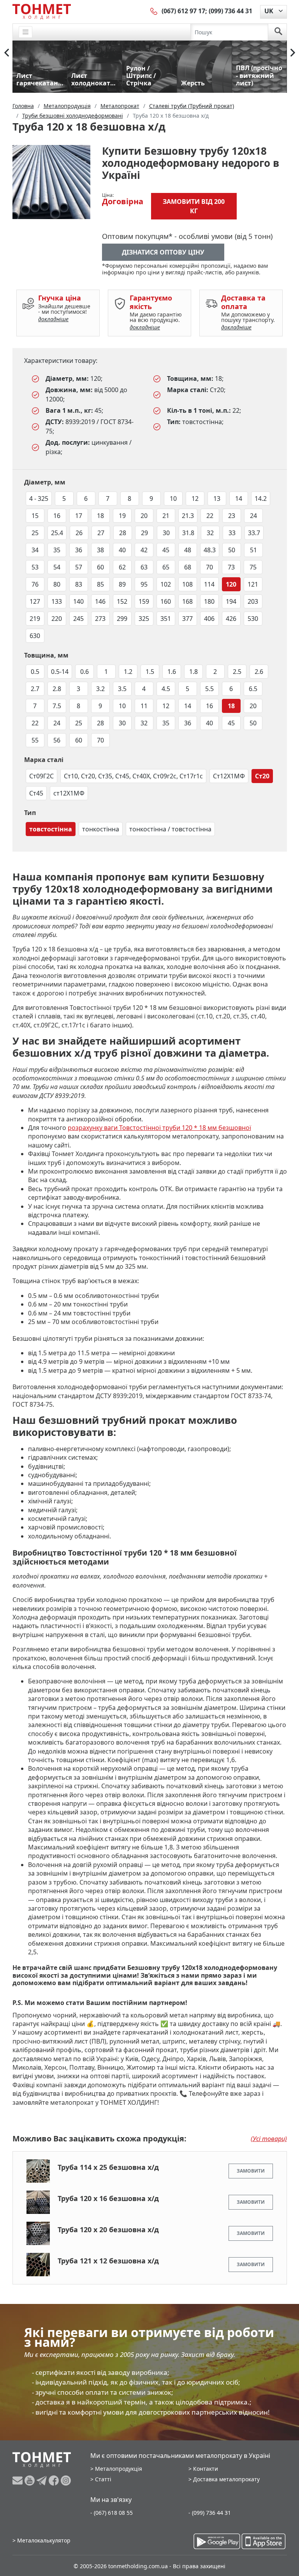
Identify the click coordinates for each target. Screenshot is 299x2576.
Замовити (251, 2171)
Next (293, 53)
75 (253, 567)
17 (79, 516)
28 (123, 533)
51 (253, 550)
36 (79, 550)
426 (231, 619)
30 (166, 533)
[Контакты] (154, 11)
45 (166, 550)
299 (122, 619)
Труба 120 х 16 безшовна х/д (108, 2198)
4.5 (166, 689)
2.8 (57, 689)
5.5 (209, 689)
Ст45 (36, 793)
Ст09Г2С (41, 776)
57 (79, 567)
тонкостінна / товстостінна (170, 829)
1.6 (172, 672)
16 (57, 516)
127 (35, 601)
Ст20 (262, 776)
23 (232, 516)
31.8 (188, 533)
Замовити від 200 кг (194, 206)
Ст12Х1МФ (229, 776)
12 (195, 499)
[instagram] (66, 2481)
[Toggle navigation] (26, 32)
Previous (7, 53)
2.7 (35, 689)
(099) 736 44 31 (230, 11)
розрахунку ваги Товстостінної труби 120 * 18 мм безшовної (159, 1128)
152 (122, 601)
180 (209, 601)
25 (35, 533)
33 (232, 533)
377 (187, 619)
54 (57, 567)
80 (57, 584)
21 (166, 516)
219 (35, 619)
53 (35, 567)
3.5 (122, 689)
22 (210, 516)
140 (78, 601)
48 (188, 550)
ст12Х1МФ (69, 793)
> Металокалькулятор (41, 2540)
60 (100, 567)
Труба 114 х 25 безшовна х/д (108, 2167)
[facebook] (55, 2481)
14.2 (261, 499)
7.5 (57, 706)
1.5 (150, 672)
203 (253, 601)
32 (210, 533)
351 (166, 619)
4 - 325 (39, 499)
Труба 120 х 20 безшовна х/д (108, 2229)
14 (239, 499)
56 (57, 740)
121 (253, 584)
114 (209, 584)
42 (144, 550)
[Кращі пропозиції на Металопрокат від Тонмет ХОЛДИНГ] (42, 11)
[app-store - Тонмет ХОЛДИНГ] (264, 2541)
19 (122, 516)
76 (35, 584)
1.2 (128, 672)
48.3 (210, 550)
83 (79, 584)
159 (144, 601)
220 (57, 619)
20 (144, 516)
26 (79, 533)
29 (144, 533)
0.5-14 (60, 672)
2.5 (237, 672)
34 (35, 550)
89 (122, 584)
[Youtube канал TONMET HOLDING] (31, 2481)
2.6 (259, 672)
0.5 (35, 672)
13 (217, 499)
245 (78, 619)
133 (57, 601)
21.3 (188, 516)
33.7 (254, 533)
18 (100, 516)
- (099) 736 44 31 (210, 2513)
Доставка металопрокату (226, 2479)
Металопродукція (119, 2469)
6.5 (253, 689)
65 (166, 567)
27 (101, 533)
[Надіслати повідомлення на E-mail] (18, 2481)
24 (253, 516)
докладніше (53, 319)
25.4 (57, 533)
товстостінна (51, 829)
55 (35, 740)
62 (122, 567)
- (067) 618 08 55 (112, 2513)
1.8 (193, 672)
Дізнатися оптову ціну (163, 252)
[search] (278, 32)
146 (100, 601)
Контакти (206, 2469)
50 (232, 550)
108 (187, 584)
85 (100, 584)
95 (144, 584)
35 (57, 550)
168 (187, 601)
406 (209, 619)
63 (144, 567)
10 (173, 499)
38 (100, 550)
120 (231, 584)
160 (166, 601)
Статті (103, 2479)
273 (100, 619)
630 (35, 636)
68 (188, 567)
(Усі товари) (269, 2139)
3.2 (100, 689)
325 (144, 619)
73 (231, 567)
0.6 (84, 672)
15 (35, 516)
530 (253, 619)
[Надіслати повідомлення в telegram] (43, 2481)
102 (166, 584)
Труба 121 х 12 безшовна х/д (108, 2261)
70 (209, 567)
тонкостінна (101, 829)
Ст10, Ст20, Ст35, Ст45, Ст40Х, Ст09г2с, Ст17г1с (133, 776)
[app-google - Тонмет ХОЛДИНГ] (217, 2541)
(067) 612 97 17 (183, 11)
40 (122, 550)
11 (144, 706)
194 (231, 601)
